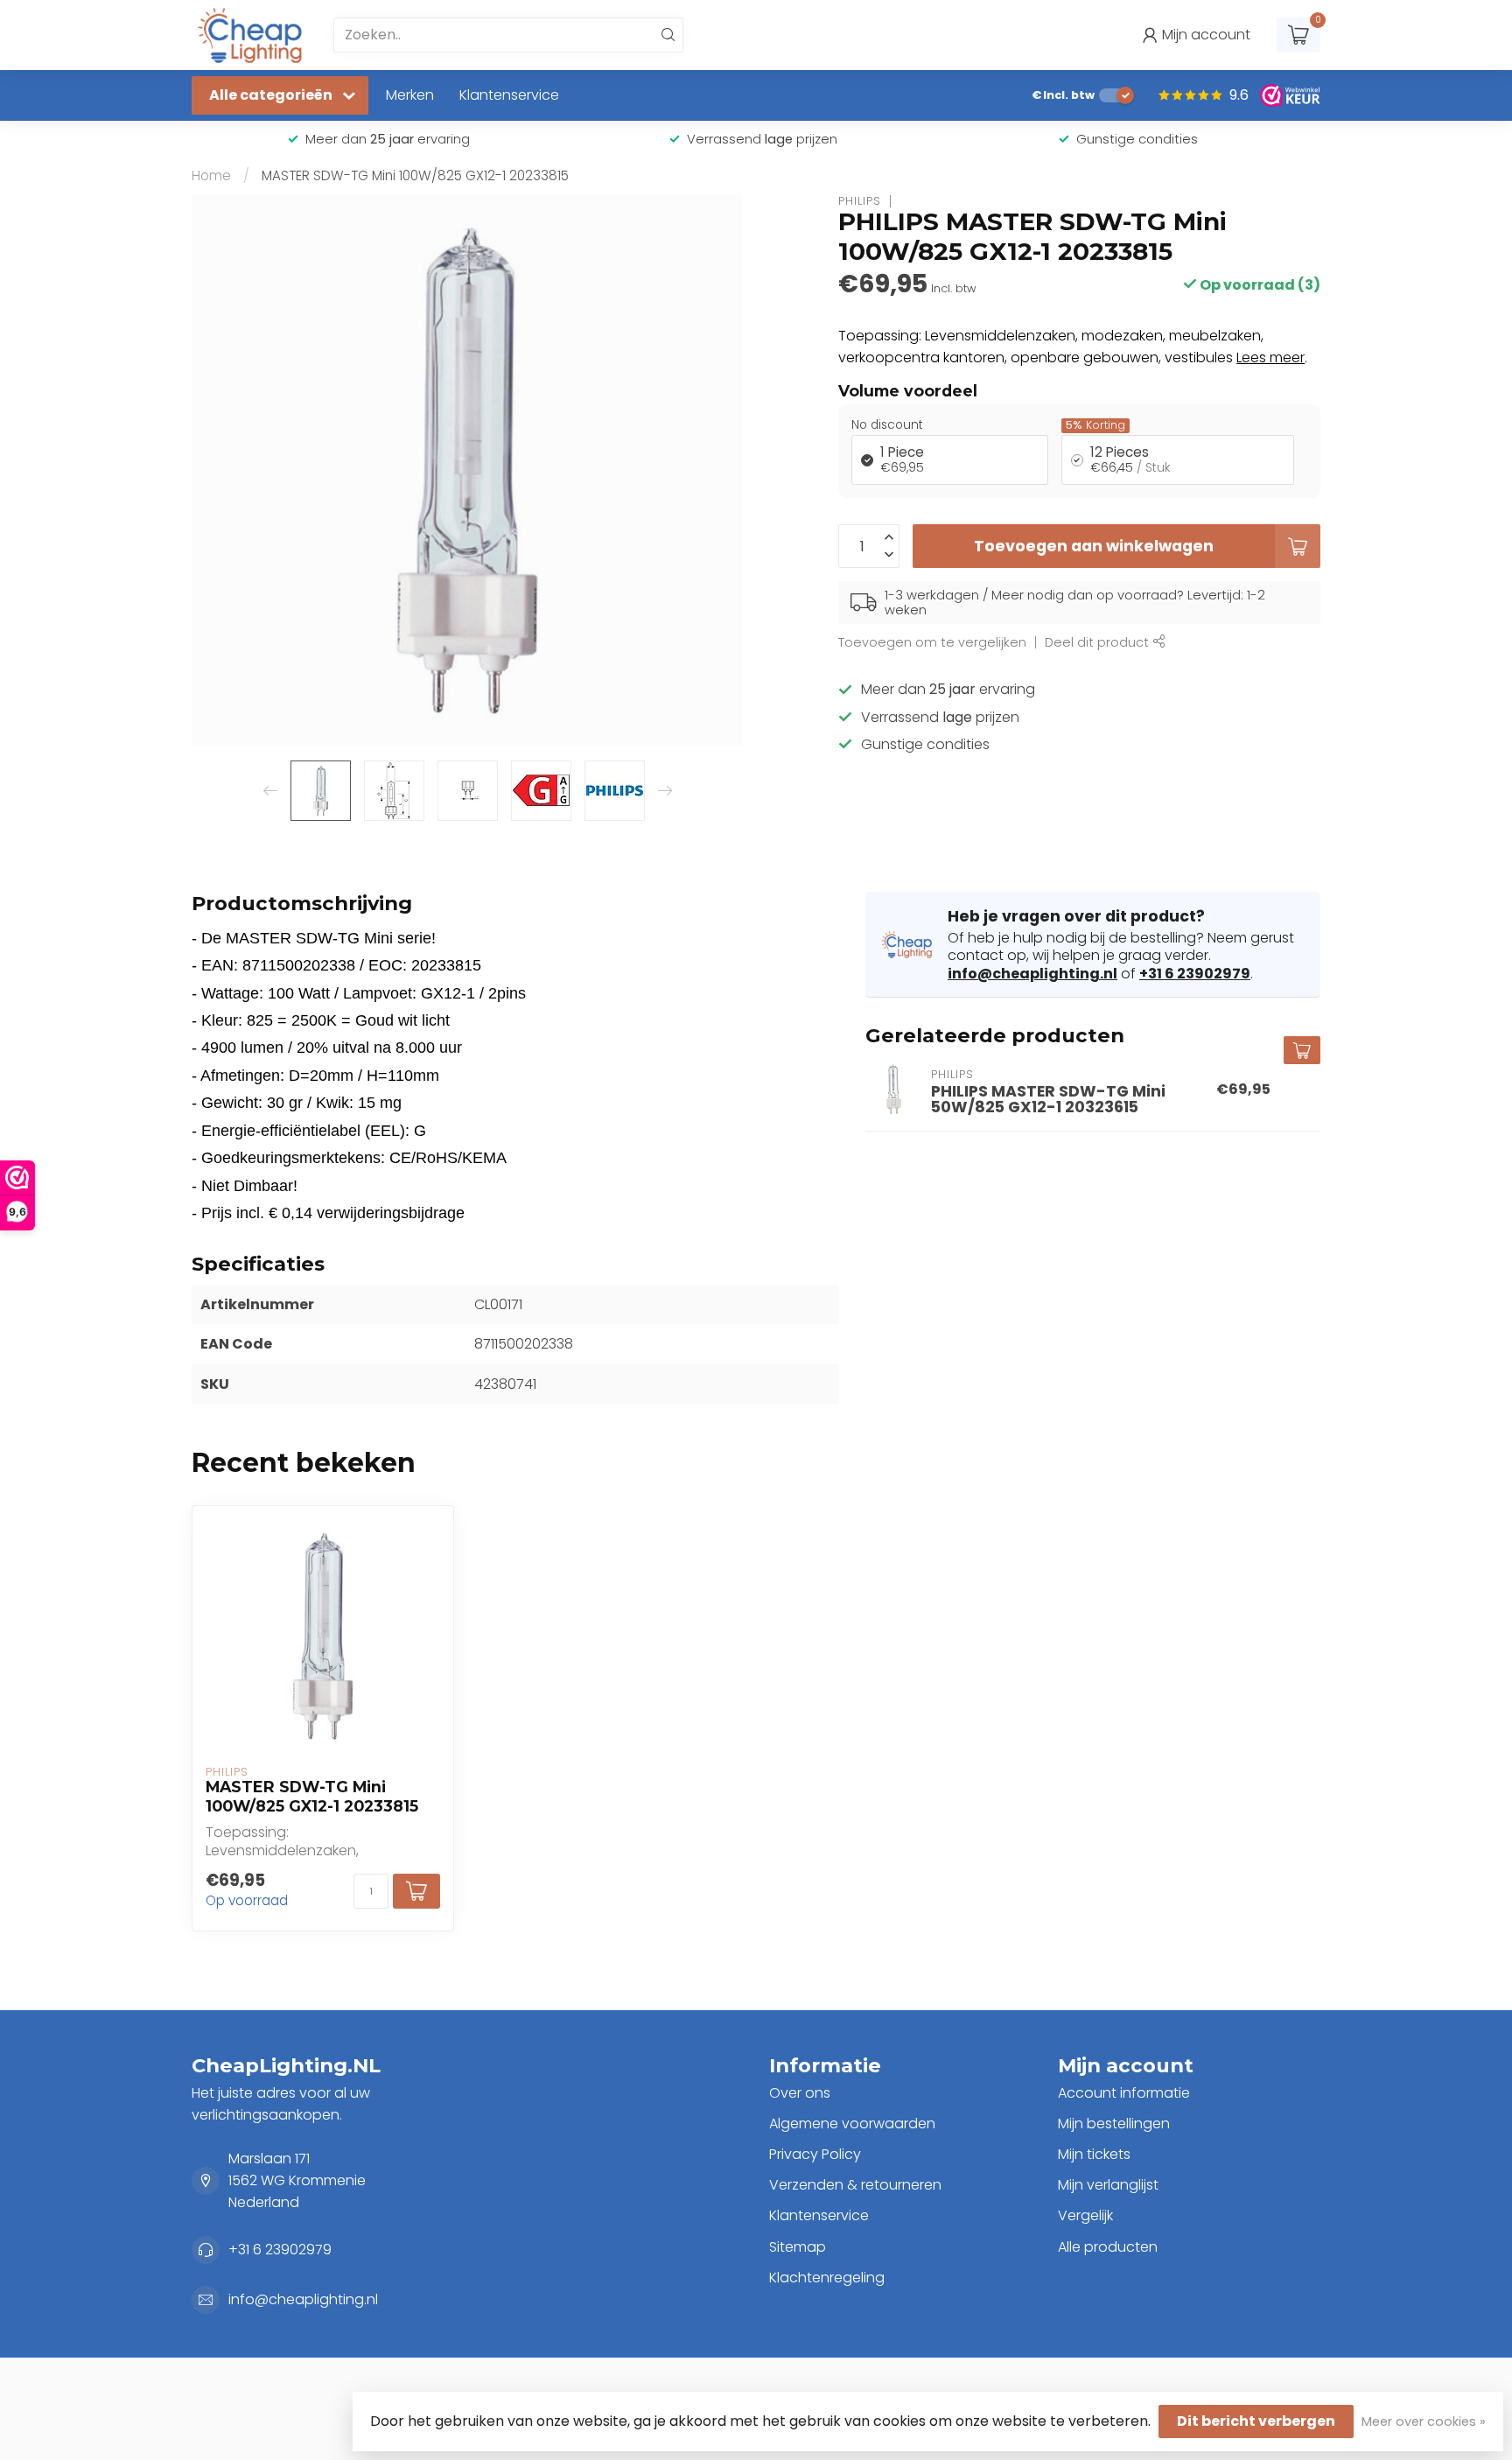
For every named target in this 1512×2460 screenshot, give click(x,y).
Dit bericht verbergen (1256, 2421)
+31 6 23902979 (1195, 974)
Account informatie (1124, 2093)
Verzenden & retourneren (855, 2185)
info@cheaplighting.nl (1032, 974)
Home (211, 175)
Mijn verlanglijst (1108, 2185)
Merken (410, 95)
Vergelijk (1085, 2215)
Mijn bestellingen (1114, 2124)
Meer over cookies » (1424, 2421)
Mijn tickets (1094, 2154)
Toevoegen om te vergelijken (932, 642)
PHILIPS (860, 201)
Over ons (800, 2093)
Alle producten (1108, 2247)
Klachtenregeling (827, 2278)
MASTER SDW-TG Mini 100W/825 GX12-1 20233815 (415, 175)
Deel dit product (1099, 642)
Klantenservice (509, 95)
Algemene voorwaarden (852, 2124)
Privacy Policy (815, 2154)
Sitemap (798, 2247)
